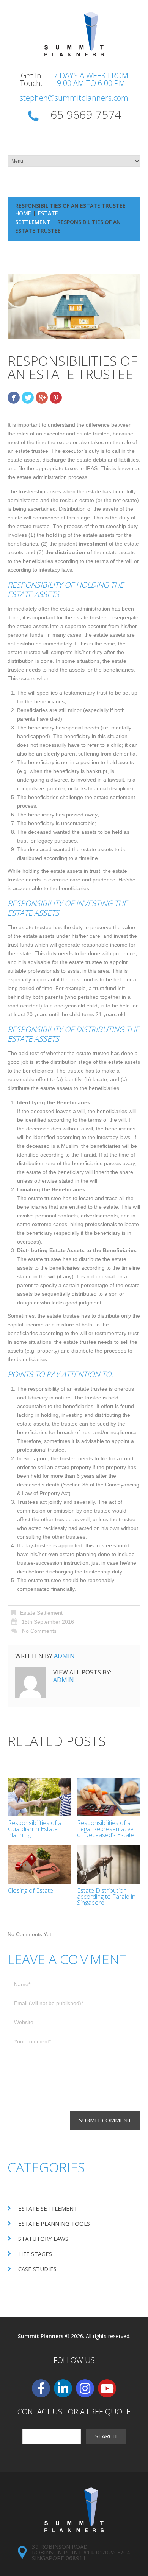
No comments (39, 1631)
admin (64, 1656)
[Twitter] (28, 398)
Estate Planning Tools (54, 2223)
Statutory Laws (43, 2239)
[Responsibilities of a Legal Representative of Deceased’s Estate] (109, 1797)
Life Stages (35, 2254)
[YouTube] (107, 2388)
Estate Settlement (41, 1613)
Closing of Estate (31, 1890)
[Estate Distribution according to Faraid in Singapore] (109, 1864)
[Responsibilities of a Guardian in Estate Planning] (40, 1797)
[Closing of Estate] (40, 1864)
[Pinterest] (56, 398)
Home (23, 213)
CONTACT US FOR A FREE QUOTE (74, 2412)
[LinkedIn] (63, 2388)
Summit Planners (41, 2336)
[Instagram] (85, 2388)
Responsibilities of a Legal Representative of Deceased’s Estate (106, 1829)
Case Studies (37, 2269)
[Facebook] (14, 398)
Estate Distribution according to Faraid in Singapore (106, 1897)
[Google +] (42, 398)
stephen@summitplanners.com (74, 98)
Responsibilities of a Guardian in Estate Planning (35, 1829)
